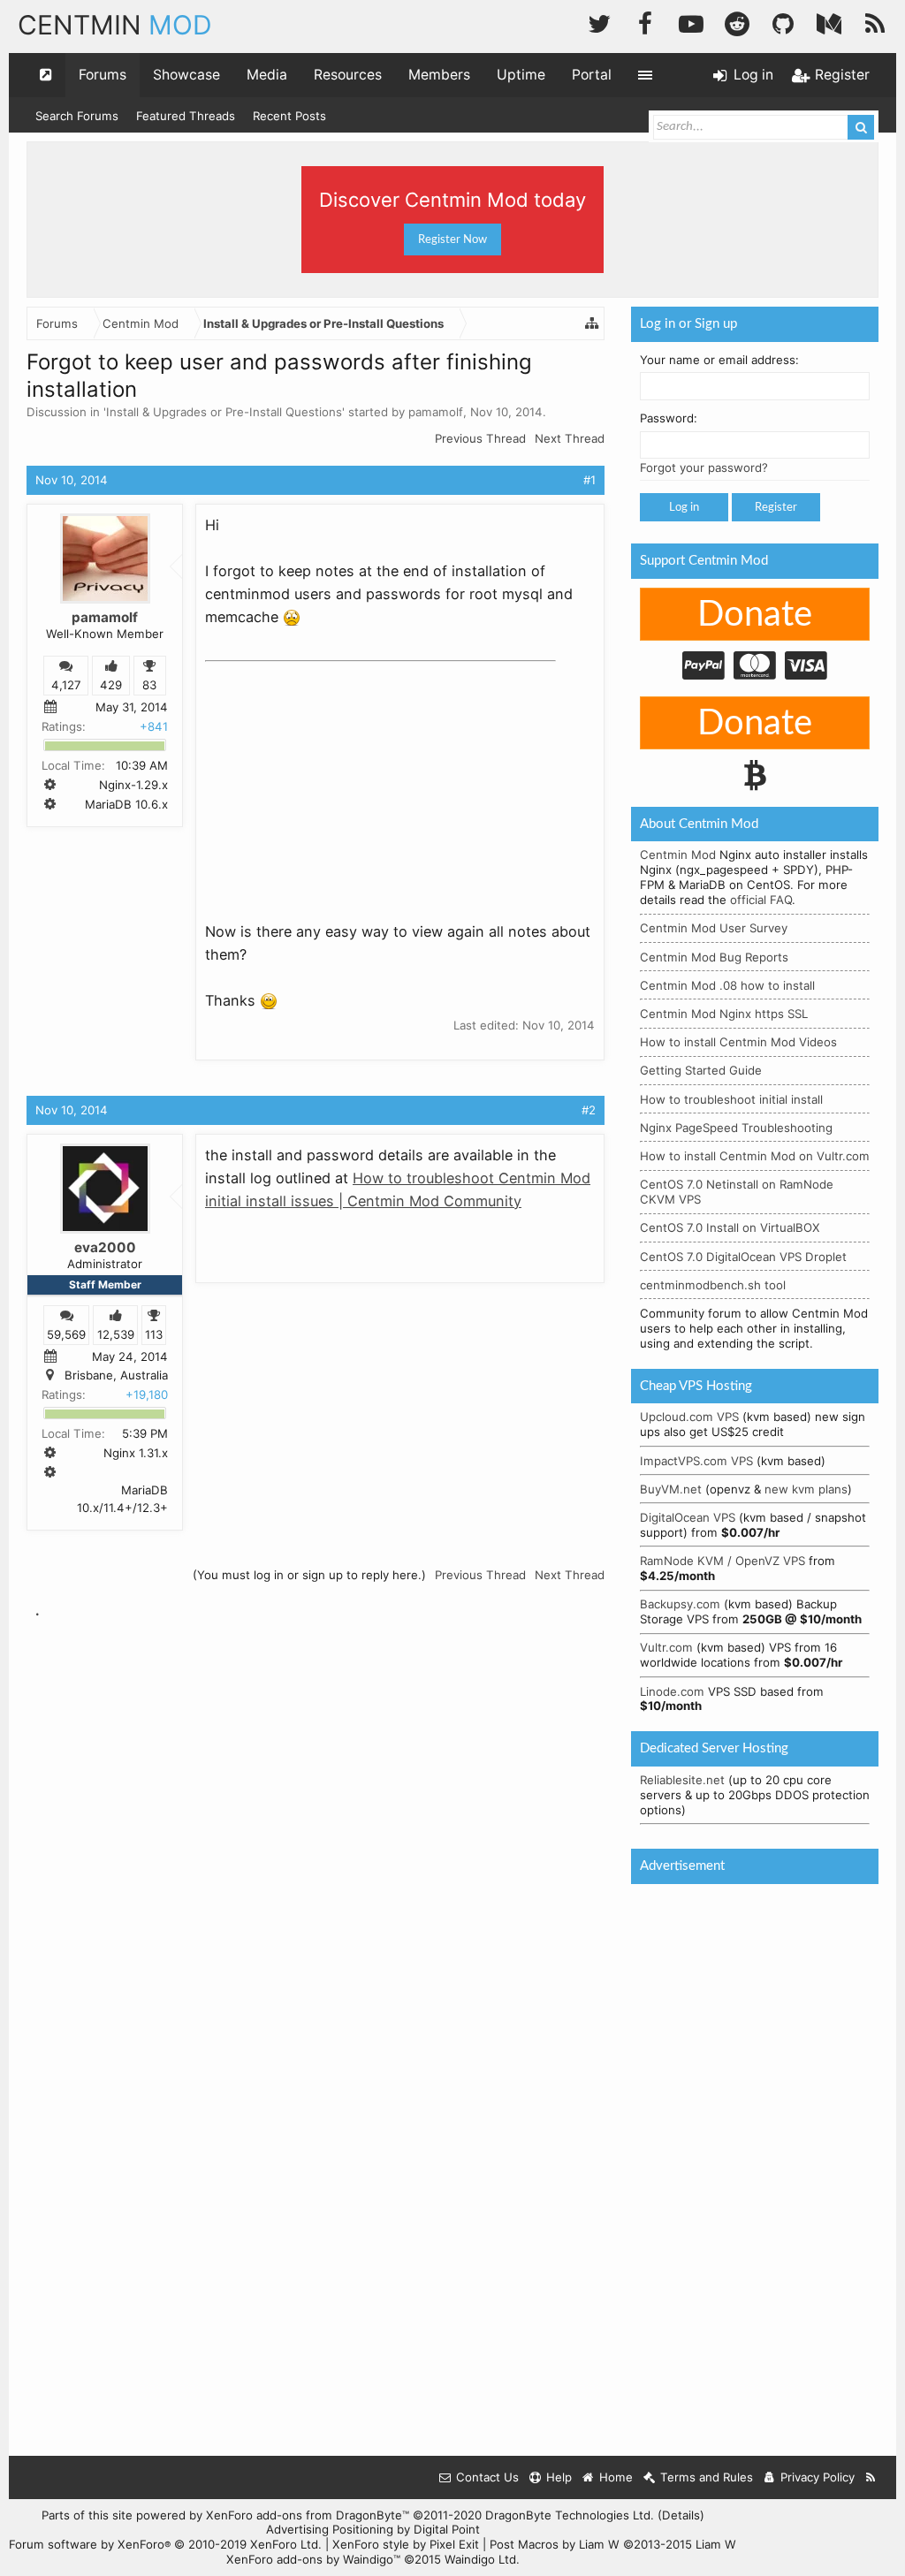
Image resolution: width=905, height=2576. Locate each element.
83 (149, 686)
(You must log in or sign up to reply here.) (309, 1575)
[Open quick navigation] (46, 75)
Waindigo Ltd (480, 2559)
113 (154, 1334)
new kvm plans (806, 1489)
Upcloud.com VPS (689, 1417)
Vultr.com (666, 1647)
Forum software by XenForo (165, 2544)
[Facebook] (645, 22)
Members (439, 75)
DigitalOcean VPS (688, 1517)
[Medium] (829, 22)
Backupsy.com (680, 1604)
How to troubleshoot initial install (731, 1099)
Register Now (452, 239)
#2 (589, 1110)
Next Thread (570, 438)
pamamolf (436, 412)
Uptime (521, 75)
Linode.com (672, 1691)
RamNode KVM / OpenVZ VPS (722, 1561)
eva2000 (105, 1247)
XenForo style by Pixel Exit (406, 2544)
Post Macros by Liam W (613, 2544)
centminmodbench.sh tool (713, 1285)
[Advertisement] (338, 780)
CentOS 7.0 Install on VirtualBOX (730, 1227)
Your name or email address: (719, 360)
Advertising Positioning (330, 2529)
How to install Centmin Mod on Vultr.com (755, 1156)
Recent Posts (289, 116)
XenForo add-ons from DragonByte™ (308, 2515)
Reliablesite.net (682, 1780)
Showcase (186, 75)
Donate (755, 615)
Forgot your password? (704, 467)
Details (681, 2515)
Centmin (115, 25)
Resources (348, 75)
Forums (103, 75)
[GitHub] (783, 22)
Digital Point (447, 2529)
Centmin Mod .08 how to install (727, 985)
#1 (589, 480)
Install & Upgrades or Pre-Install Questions (224, 412)
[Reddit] (737, 22)
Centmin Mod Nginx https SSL (724, 1014)
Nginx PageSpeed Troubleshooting (736, 1128)
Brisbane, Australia (116, 1375)
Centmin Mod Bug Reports (714, 957)
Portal (592, 75)
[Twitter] (599, 22)
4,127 (66, 686)
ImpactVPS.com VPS (696, 1461)
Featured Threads (186, 116)
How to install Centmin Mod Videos (738, 1042)
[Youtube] (691, 22)
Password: (669, 418)
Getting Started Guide (701, 1070)
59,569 (66, 1334)
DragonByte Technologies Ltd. (570, 2515)
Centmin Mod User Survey (714, 928)
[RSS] (875, 22)
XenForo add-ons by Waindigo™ (313, 2559)
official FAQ (761, 900)
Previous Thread (480, 438)
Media (267, 75)
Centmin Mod (678, 855)
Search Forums (77, 116)
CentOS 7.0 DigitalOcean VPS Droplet (743, 1257)
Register (776, 507)
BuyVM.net (671, 1489)
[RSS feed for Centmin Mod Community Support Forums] (871, 2477)
